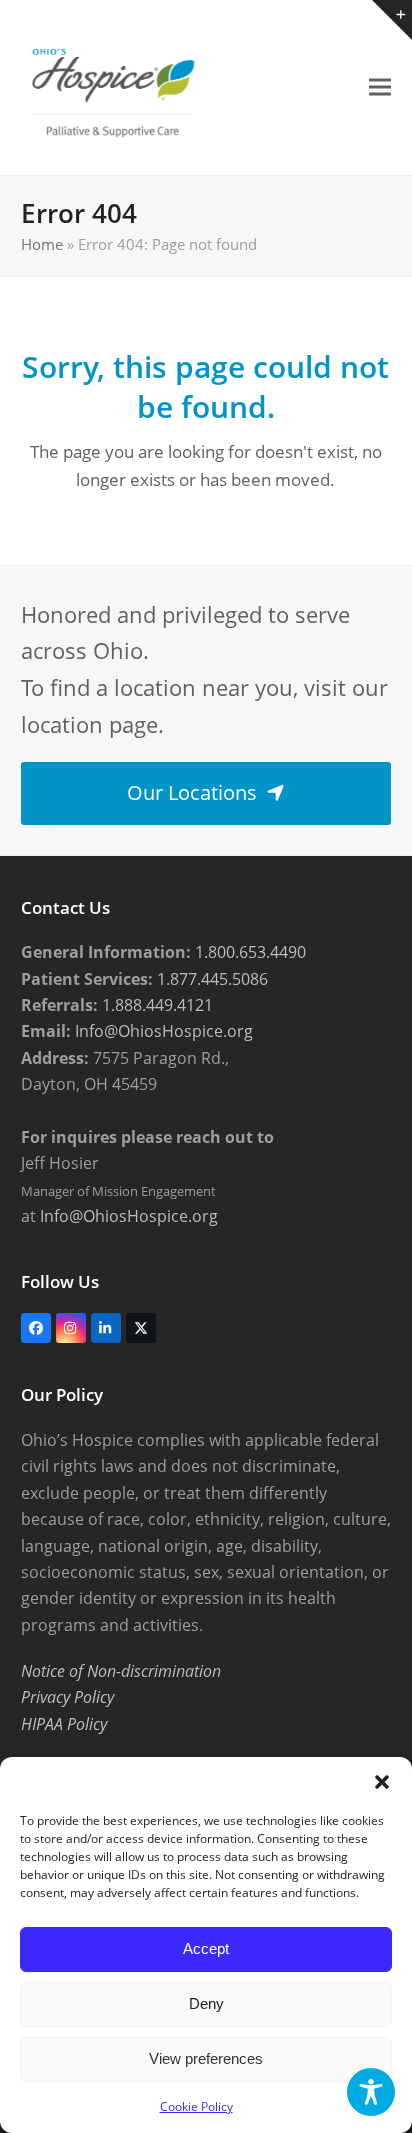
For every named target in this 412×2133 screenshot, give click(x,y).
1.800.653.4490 (248, 952)
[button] (382, 1782)
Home (42, 244)
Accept (206, 1948)
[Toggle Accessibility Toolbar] (371, 2092)
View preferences (206, 2058)
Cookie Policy (196, 2106)
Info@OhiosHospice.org (162, 1031)
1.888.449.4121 (155, 1005)
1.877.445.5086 (210, 979)
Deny (206, 2003)
